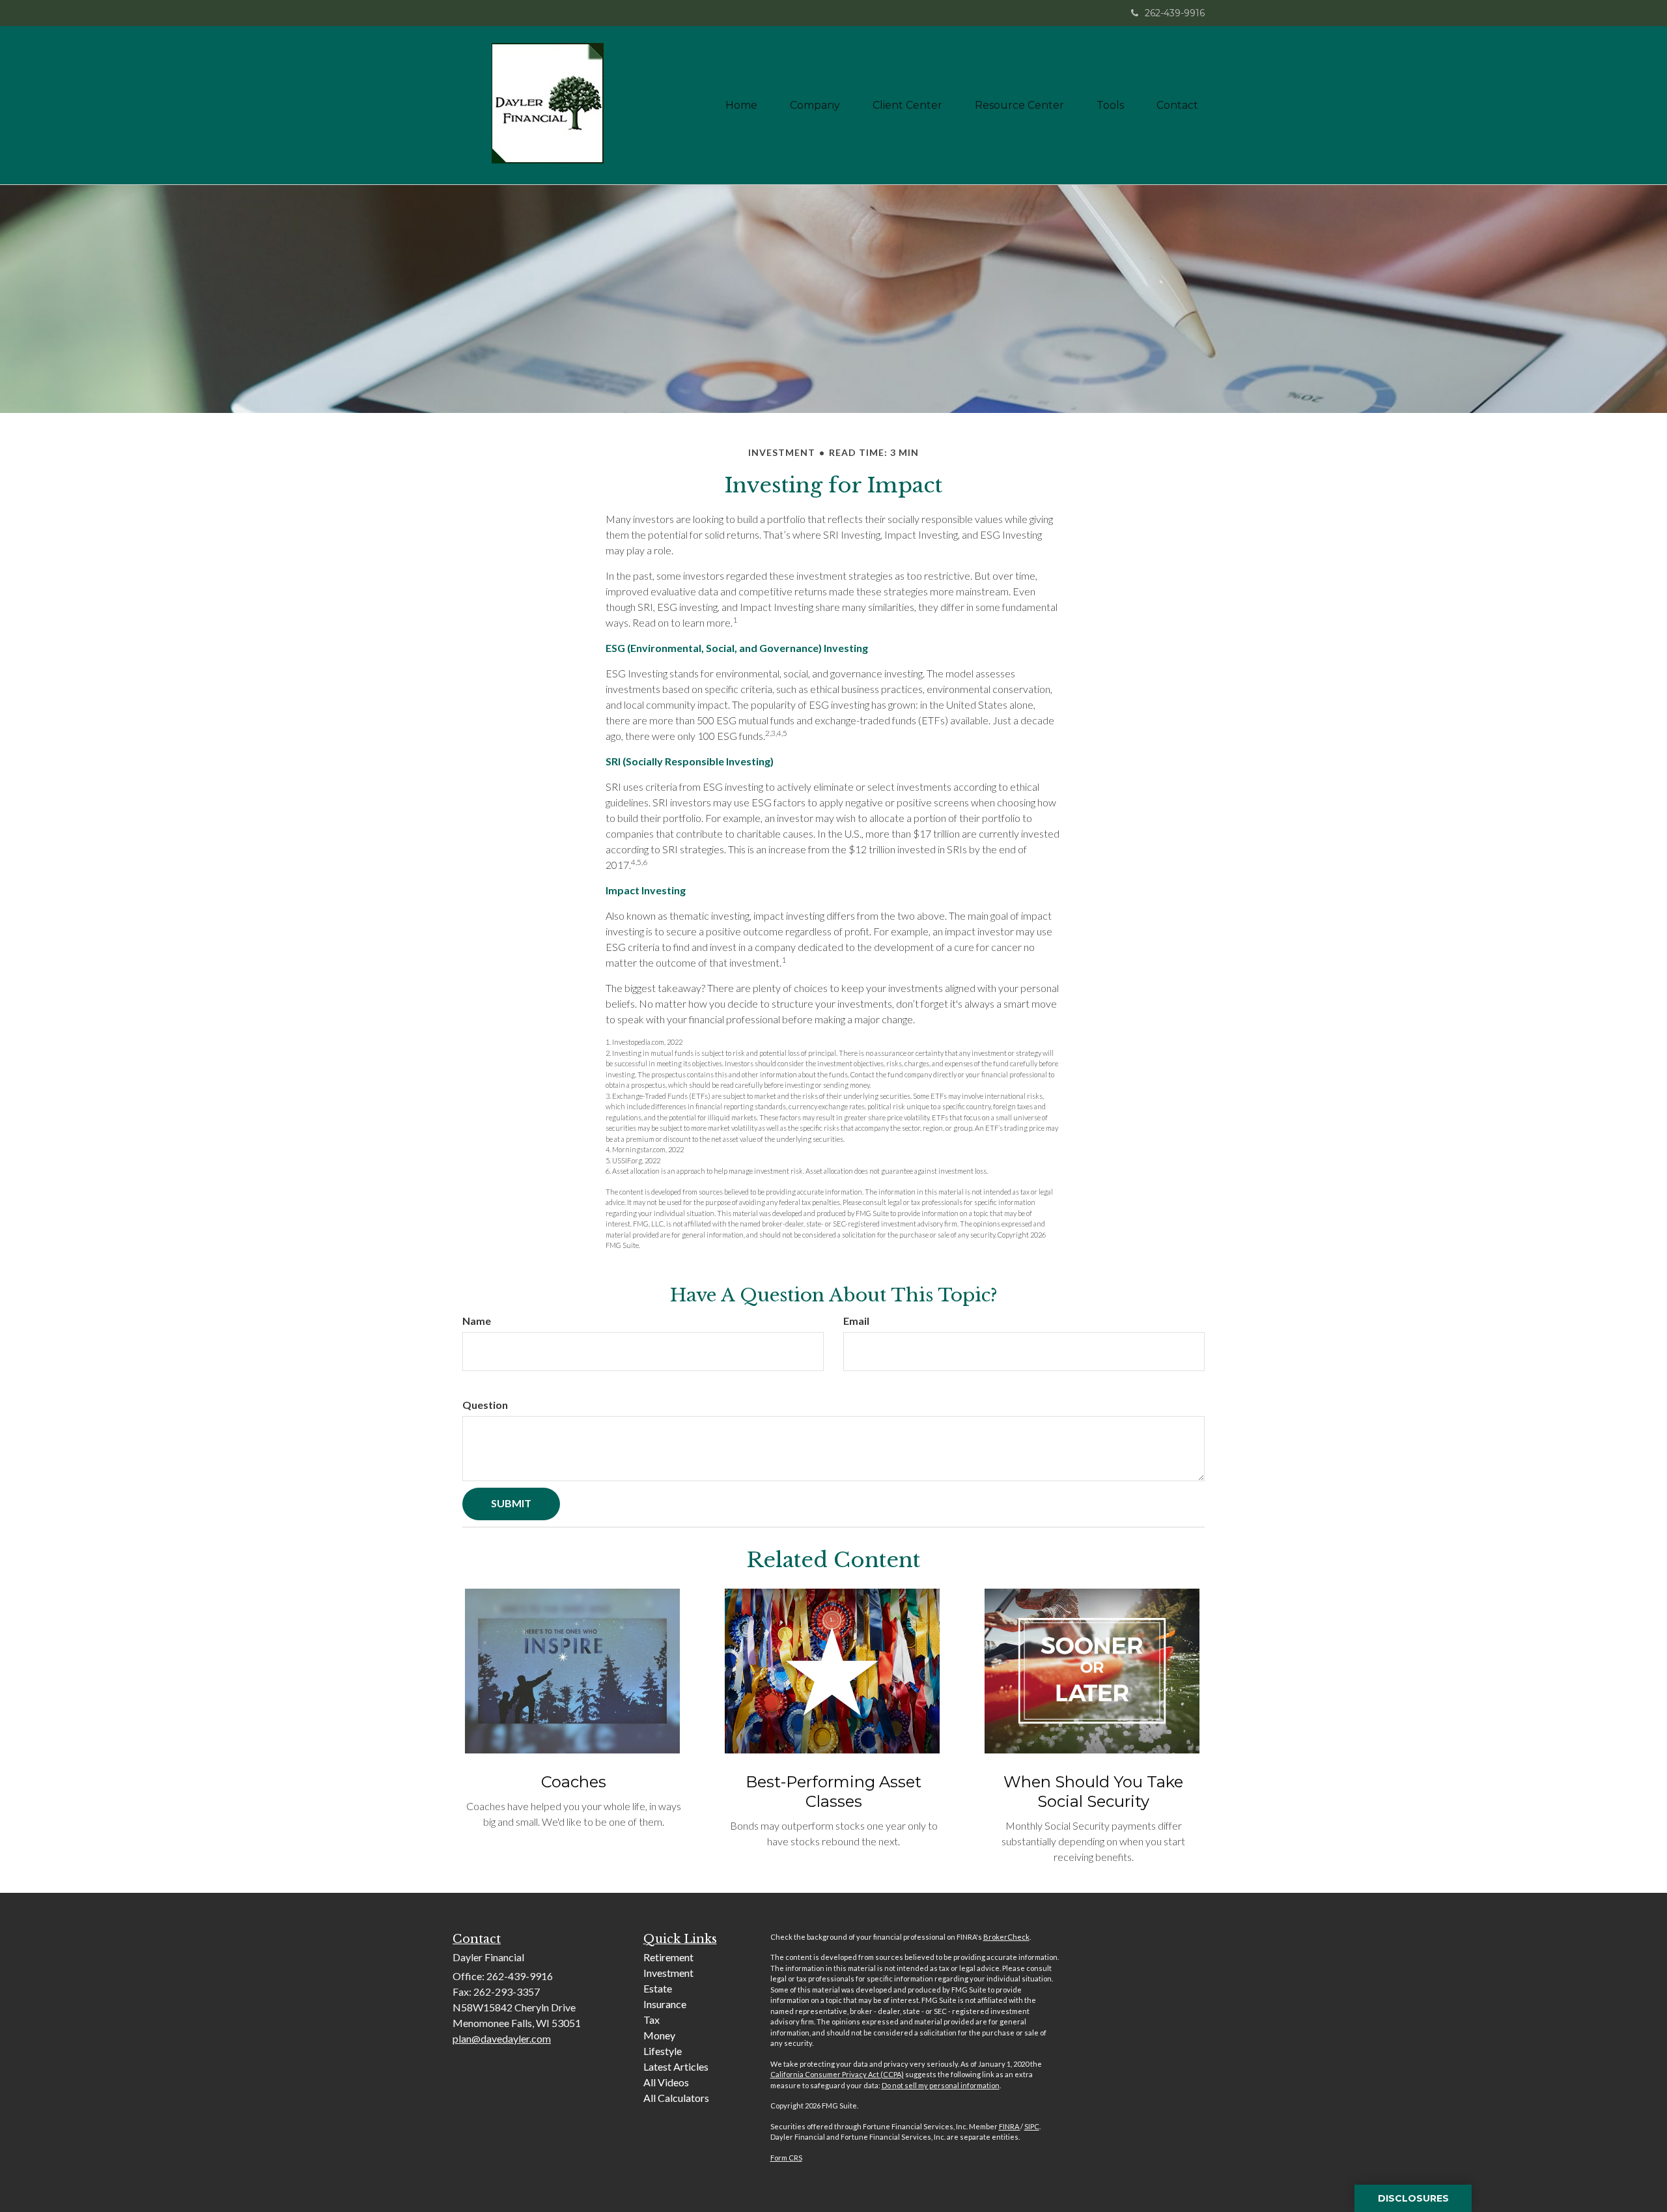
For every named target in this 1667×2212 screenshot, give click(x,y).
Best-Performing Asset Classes (833, 1792)
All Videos (666, 2082)
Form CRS (786, 2158)
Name (477, 1321)
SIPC (1032, 2126)
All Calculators (676, 2098)
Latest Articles (676, 2066)
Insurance (665, 2004)
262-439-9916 (1175, 13)
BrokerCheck (1006, 1937)
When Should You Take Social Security (1093, 1792)
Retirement (668, 1957)
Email (856, 1321)
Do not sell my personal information (941, 2085)
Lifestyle (663, 2051)
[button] (815, 106)
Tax (651, 2020)
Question (485, 1405)
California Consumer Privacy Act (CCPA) (837, 2074)
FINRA (1010, 2126)
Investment (668, 1973)
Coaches (574, 1782)
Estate (658, 1988)
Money (659, 2035)
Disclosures (1413, 2198)
